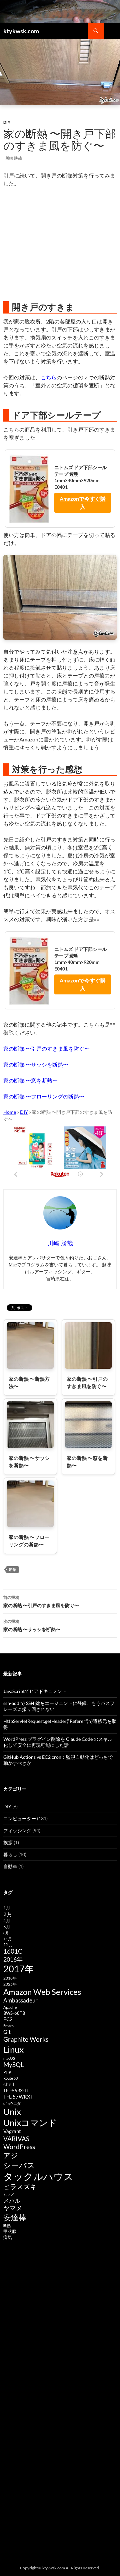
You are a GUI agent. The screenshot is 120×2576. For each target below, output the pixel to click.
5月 (7, 1927)
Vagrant (12, 2131)
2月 (8, 1914)
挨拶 (8, 1842)
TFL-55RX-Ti (15, 2091)
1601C (13, 1951)
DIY (7, 122)
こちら (49, 377)
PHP (7, 2072)
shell (9, 2084)
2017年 (18, 1969)
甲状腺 (10, 2231)
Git (7, 2032)
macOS (9, 2058)
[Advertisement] (60, 244)
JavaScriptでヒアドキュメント (35, 1691)
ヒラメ (9, 2194)
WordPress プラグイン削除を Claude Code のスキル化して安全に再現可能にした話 (58, 1742)
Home (10, 1112)
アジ (11, 2155)
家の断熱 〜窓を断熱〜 (30, 1080)
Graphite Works (26, 2039)
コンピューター (20, 1818)
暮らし (10, 1854)
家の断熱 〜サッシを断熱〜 (36, 1064)
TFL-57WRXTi (19, 2097)
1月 (7, 1907)
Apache (10, 2007)
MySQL (14, 2065)
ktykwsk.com (21, 31)
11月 (8, 1939)
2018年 (10, 1978)
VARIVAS (16, 2139)
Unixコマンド (30, 2123)
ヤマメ (13, 2208)
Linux (13, 2049)
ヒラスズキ (20, 2186)
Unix (12, 2112)
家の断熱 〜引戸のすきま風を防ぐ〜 (46, 1048)
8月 (6, 1933)
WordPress (19, 2147)
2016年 (13, 1959)
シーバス (19, 2165)
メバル (12, 2200)
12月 (8, 1945)
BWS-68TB (14, 2013)
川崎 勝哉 (14, 158)
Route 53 (10, 2078)
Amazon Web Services (42, 1992)
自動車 (10, 1866)
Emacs (8, 2026)
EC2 (8, 2019)
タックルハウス (38, 2176)
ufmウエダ (12, 2103)
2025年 (10, 1984)
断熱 (13, 1569)
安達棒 (15, 2217)
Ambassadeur (20, 2000)
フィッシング (17, 1830)
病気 (8, 2237)
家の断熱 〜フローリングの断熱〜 (44, 1096)
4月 (7, 1921)
